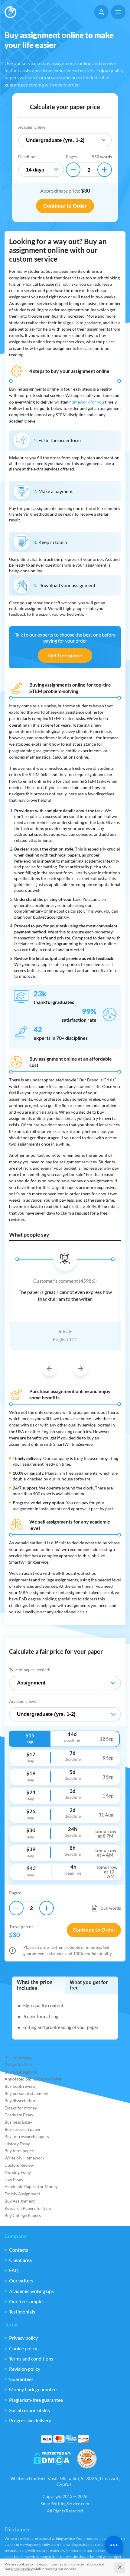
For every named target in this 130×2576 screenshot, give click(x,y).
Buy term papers (20, 2151)
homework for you (87, 402)
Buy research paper (23, 2129)
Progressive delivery (30, 2420)
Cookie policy (23, 2348)
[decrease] (73, 170)
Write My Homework (24, 2158)
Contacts (19, 2250)
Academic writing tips (31, 2291)
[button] (49, 1369)
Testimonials (22, 2312)
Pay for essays (18, 2057)
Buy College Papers (23, 2215)
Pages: (15, 1893)
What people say (29, 1235)
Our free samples (27, 2301)
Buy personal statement (27, 2093)
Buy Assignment (20, 2201)
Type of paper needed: (30, 1670)
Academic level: (24, 1701)
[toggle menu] (118, 12)
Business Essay (18, 2122)
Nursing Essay (18, 2172)
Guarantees (21, 2379)
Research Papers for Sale (28, 2208)
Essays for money (21, 2108)
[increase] (105, 170)
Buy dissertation (20, 2101)
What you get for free (89, 1985)
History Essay (17, 2144)
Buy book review (20, 2086)
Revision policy (25, 2369)
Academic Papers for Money (31, 2186)
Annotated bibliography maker (33, 2079)
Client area (20, 2260)
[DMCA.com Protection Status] (52, 2459)
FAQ (14, 2270)
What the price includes (34, 1985)
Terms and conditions (31, 2359)
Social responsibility (30, 2410)
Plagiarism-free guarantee (36, 2400)
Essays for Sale (18, 2065)
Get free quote (65, 655)
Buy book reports (21, 2072)
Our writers (21, 2280)
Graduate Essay (19, 2115)
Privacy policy (23, 2338)
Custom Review (19, 2165)
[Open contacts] (114, 2545)
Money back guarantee (33, 2389)
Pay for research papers (27, 2136)
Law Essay (14, 2180)
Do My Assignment (22, 2194)
